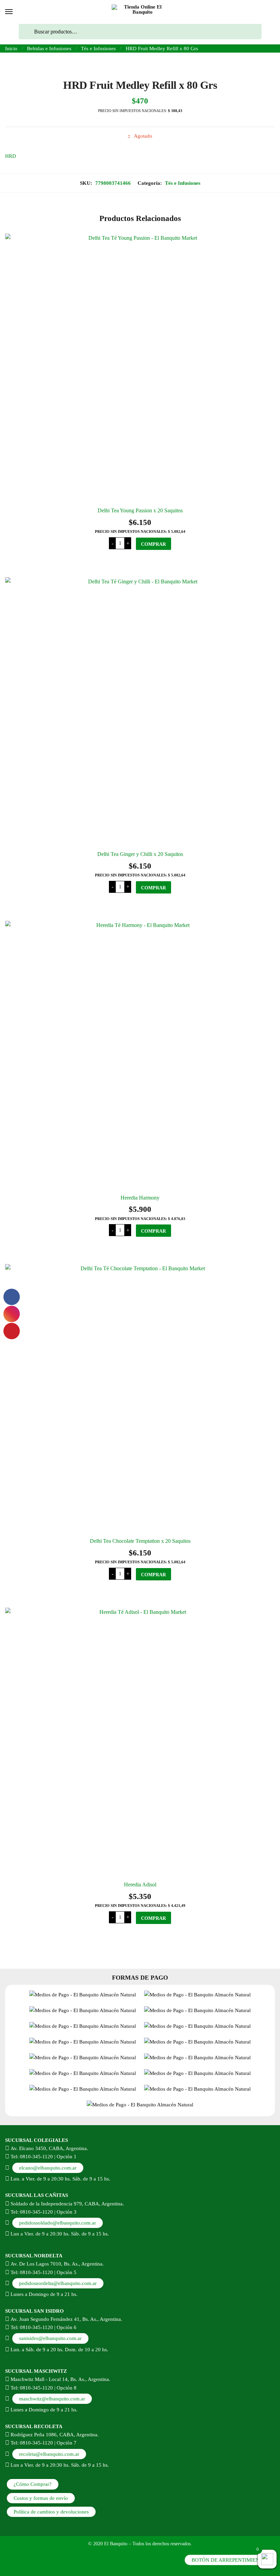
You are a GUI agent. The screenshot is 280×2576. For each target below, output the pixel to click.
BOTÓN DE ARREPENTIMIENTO (229, 2560)
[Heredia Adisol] (140, 1743)
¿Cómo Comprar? (33, 2484)
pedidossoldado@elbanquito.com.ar (58, 2223)
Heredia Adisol (140, 1885)
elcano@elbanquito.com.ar (48, 2168)
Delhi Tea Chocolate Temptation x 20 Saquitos (140, 1541)
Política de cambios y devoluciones (51, 2512)
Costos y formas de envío (41, 2498)
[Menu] (9, 12)
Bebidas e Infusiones (49, 49)
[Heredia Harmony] (140, 1056)
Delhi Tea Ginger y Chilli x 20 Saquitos (140, 854)
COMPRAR (153, 544)
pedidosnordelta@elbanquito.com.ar (58, 2283)
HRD (11, 156)
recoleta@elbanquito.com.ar (49, 2454)
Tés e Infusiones (98, 49)
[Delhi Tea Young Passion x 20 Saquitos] (140, 369)
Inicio (11, 49)
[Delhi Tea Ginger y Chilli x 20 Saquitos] (140, 712)
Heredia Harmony (140, 1198)
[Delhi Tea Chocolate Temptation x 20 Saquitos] (140, 1399)
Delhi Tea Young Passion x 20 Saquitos (140, 510)
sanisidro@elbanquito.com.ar (50, 2338)
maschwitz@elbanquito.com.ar (52, 2399)
